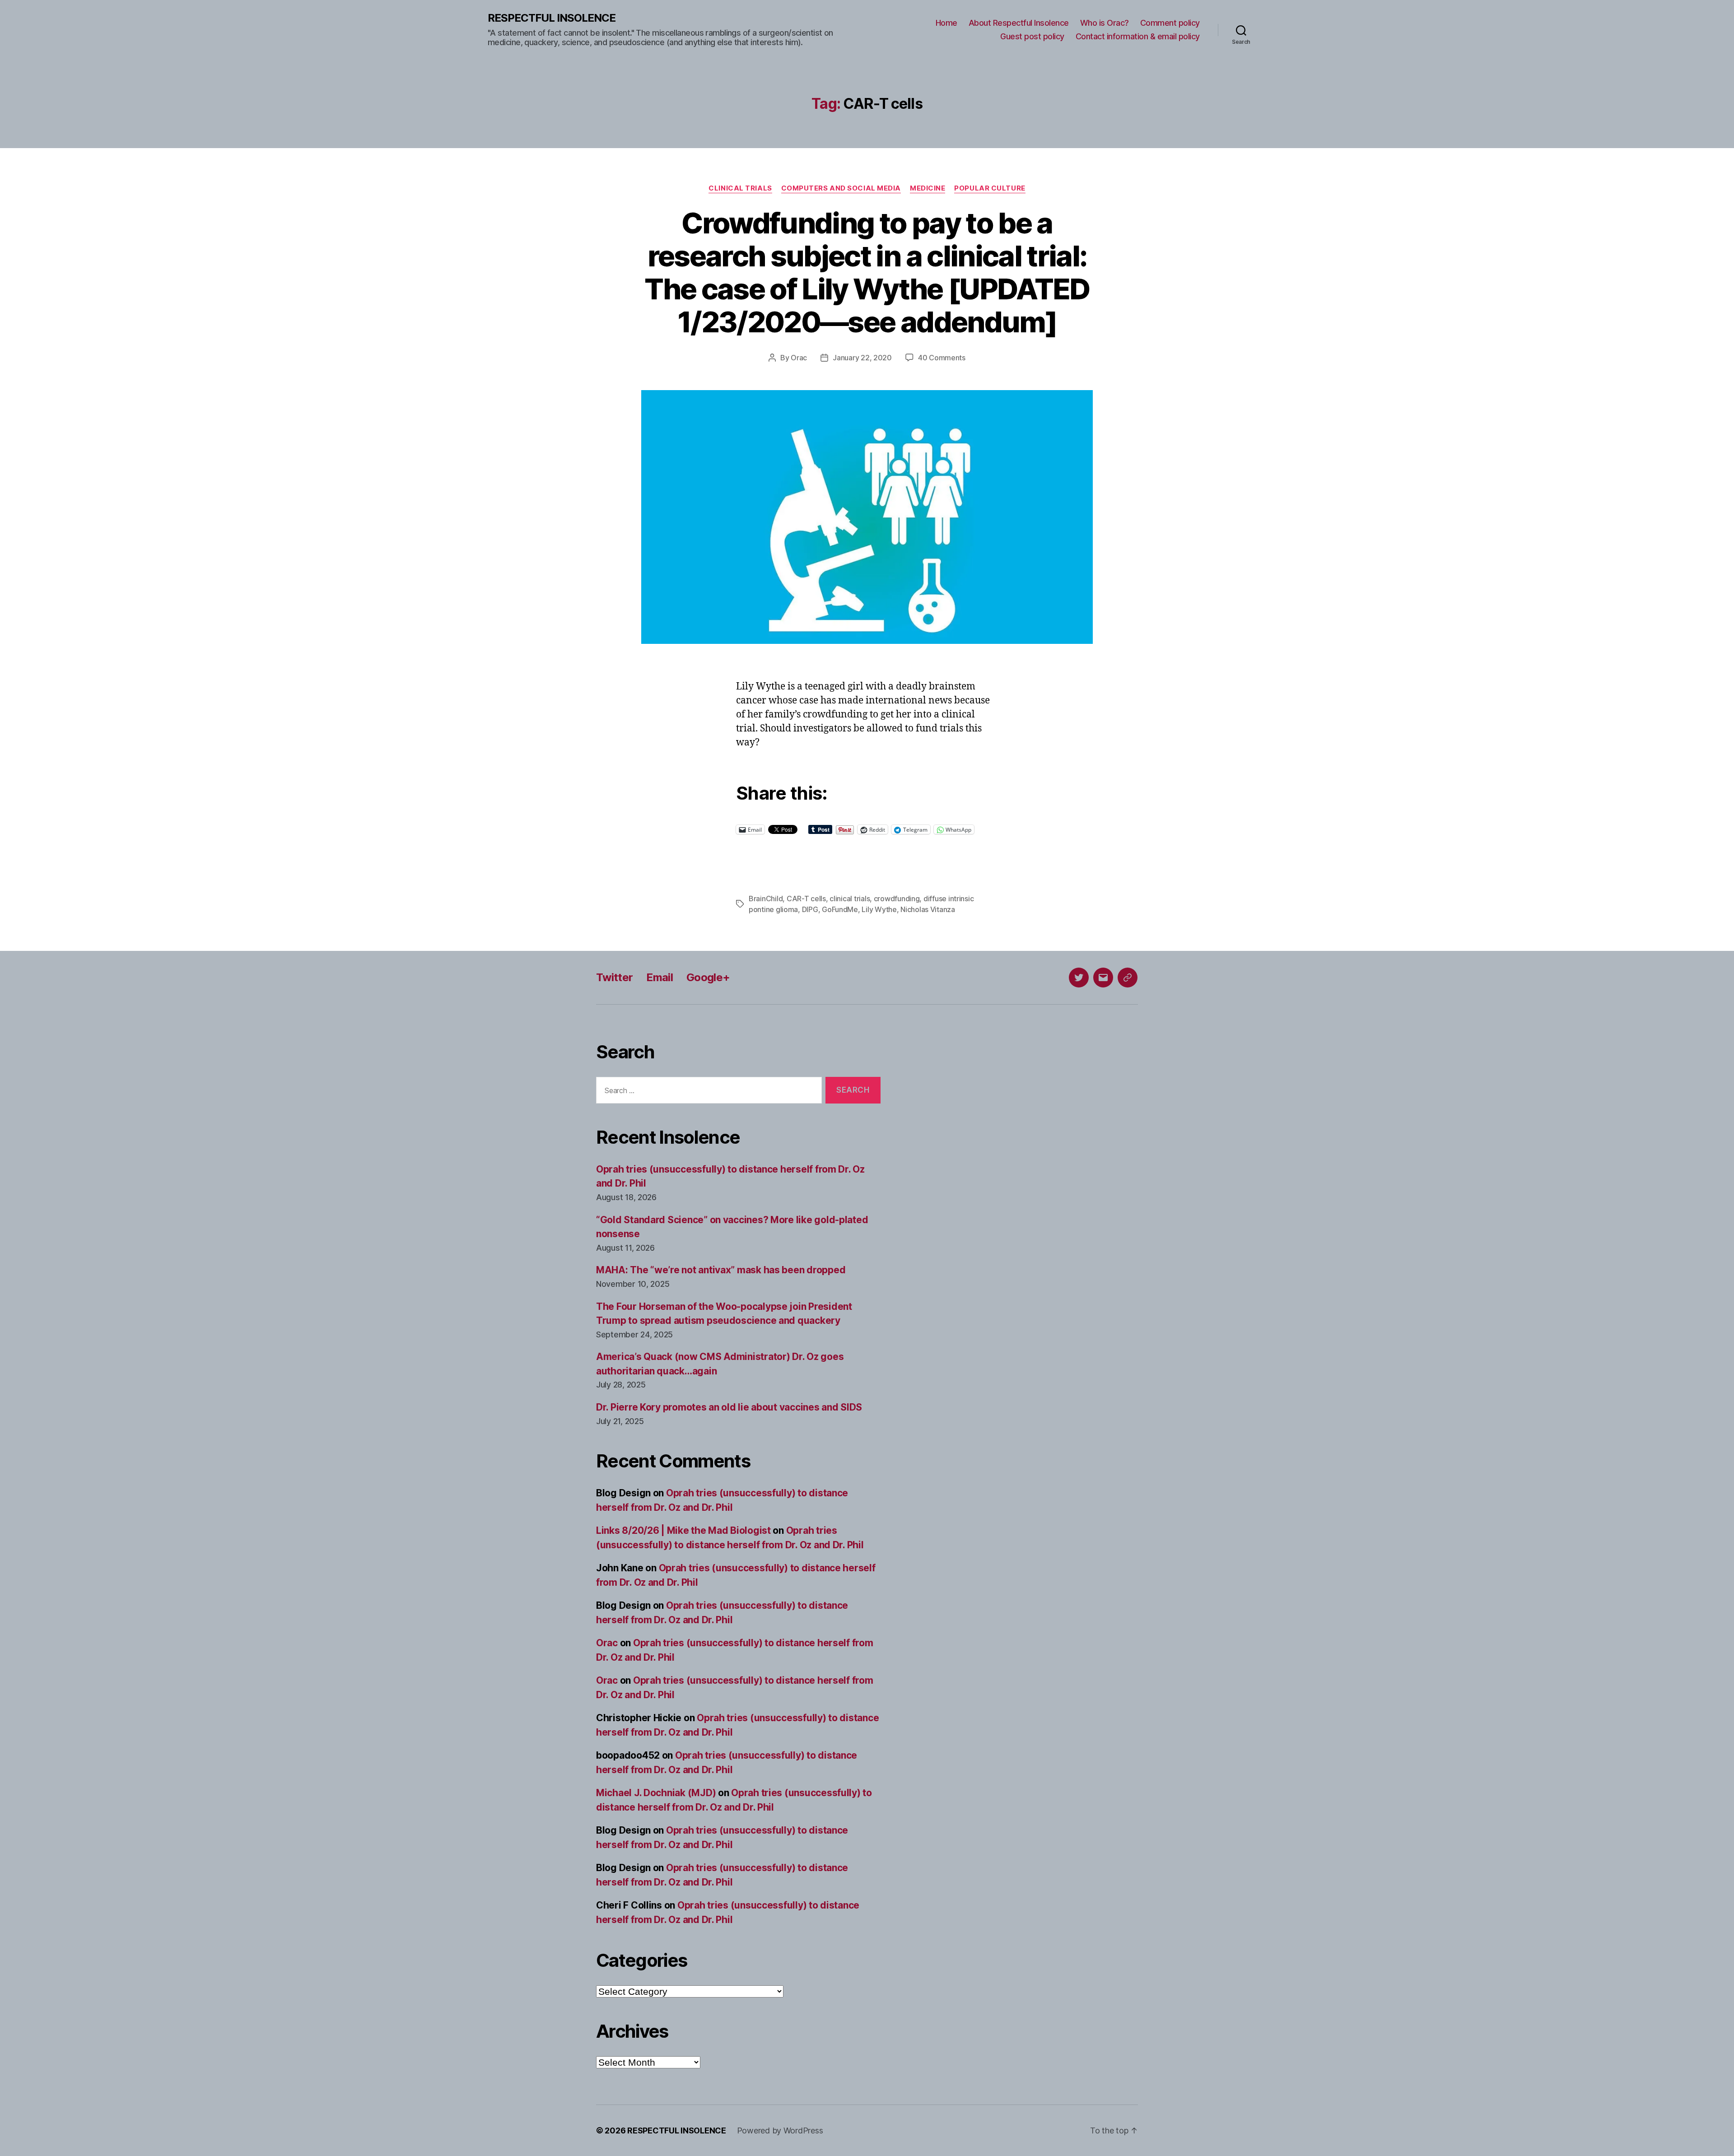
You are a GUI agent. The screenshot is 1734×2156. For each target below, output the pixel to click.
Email (660, 977)
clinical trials (850, 899)
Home (946, 23)
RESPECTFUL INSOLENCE (552, 18)
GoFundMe (840, 909)
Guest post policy (1032, 36)
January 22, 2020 (862, 358)
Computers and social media (841, 188)
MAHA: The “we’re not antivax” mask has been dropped (721, 1270)
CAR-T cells (806, 899)
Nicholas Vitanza (928, 909)
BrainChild (766, 899)
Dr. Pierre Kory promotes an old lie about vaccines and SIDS (729, 1407)
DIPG (810, 909)
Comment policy (1170, 23)
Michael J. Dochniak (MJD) (656, 1793)
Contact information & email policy (1138, 36)
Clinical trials (740, 188)
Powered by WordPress (780, 2130)
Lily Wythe (879, 909)
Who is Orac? (1105, 23)
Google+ (708, 977)
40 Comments (942, 358)
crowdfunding (897, 899)
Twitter (614, 977)
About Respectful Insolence (1019, 23)
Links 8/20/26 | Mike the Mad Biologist (683, 1530)
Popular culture (990, 188)
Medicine (928, 188)
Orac (799, 358)
